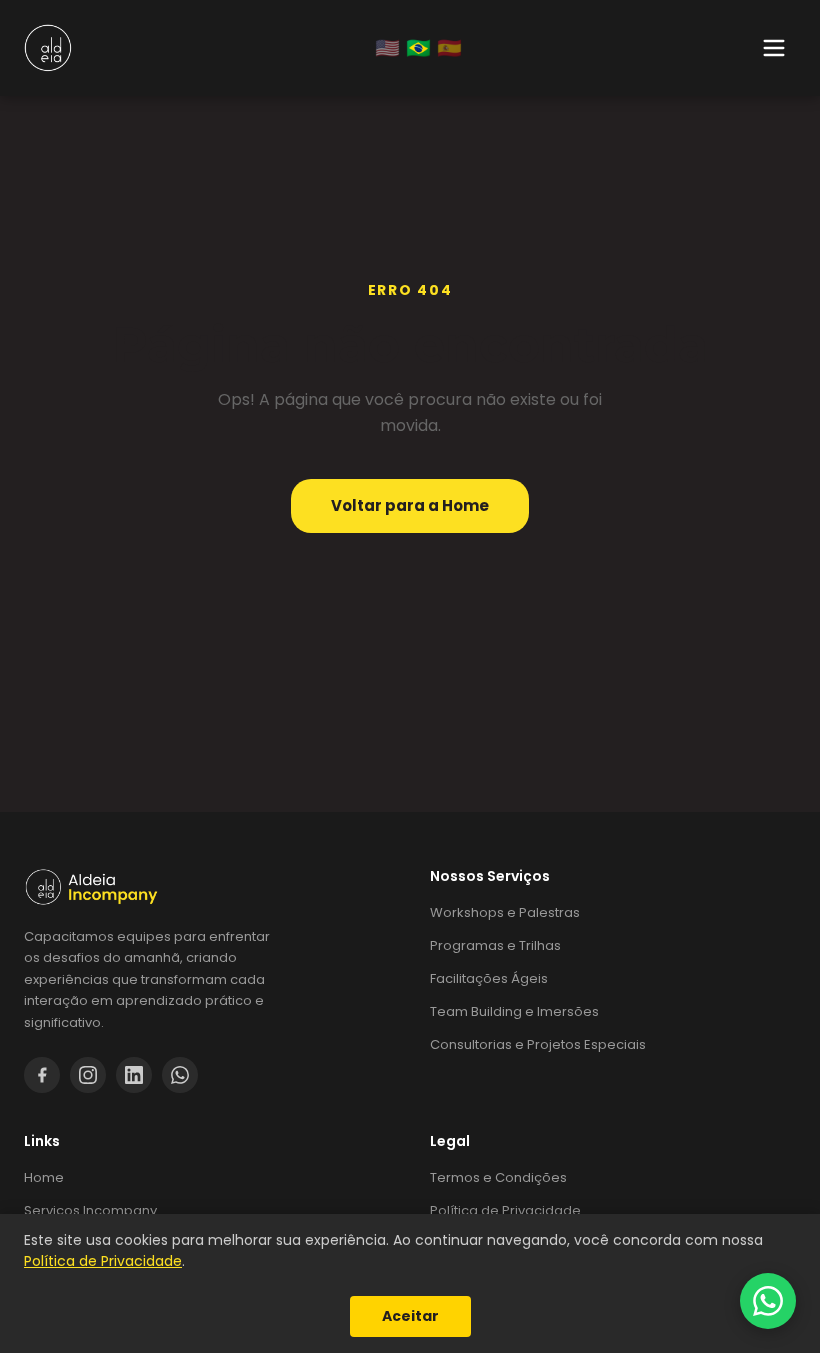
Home (44, 1177)
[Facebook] (42, 1075)
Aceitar (410, 1316)
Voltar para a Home (410, 505)
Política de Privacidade (505, 1210)
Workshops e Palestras (505, 912)
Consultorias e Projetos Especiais (538, 1044)
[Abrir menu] (774, 48)
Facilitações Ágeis (489, 978)
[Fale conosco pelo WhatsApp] (768, 1301)
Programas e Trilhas (495, 945)
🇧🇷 (418, 48)
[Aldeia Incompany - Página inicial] (48, 48)
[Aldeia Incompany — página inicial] (207, 887)
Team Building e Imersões (514, 1011)
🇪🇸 (449, 48)
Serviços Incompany (90, 1210)
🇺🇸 (387, 48)
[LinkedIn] (134, 1075)
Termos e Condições (498, 1177)
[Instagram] (88, 1075)
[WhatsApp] (180, 1075)
